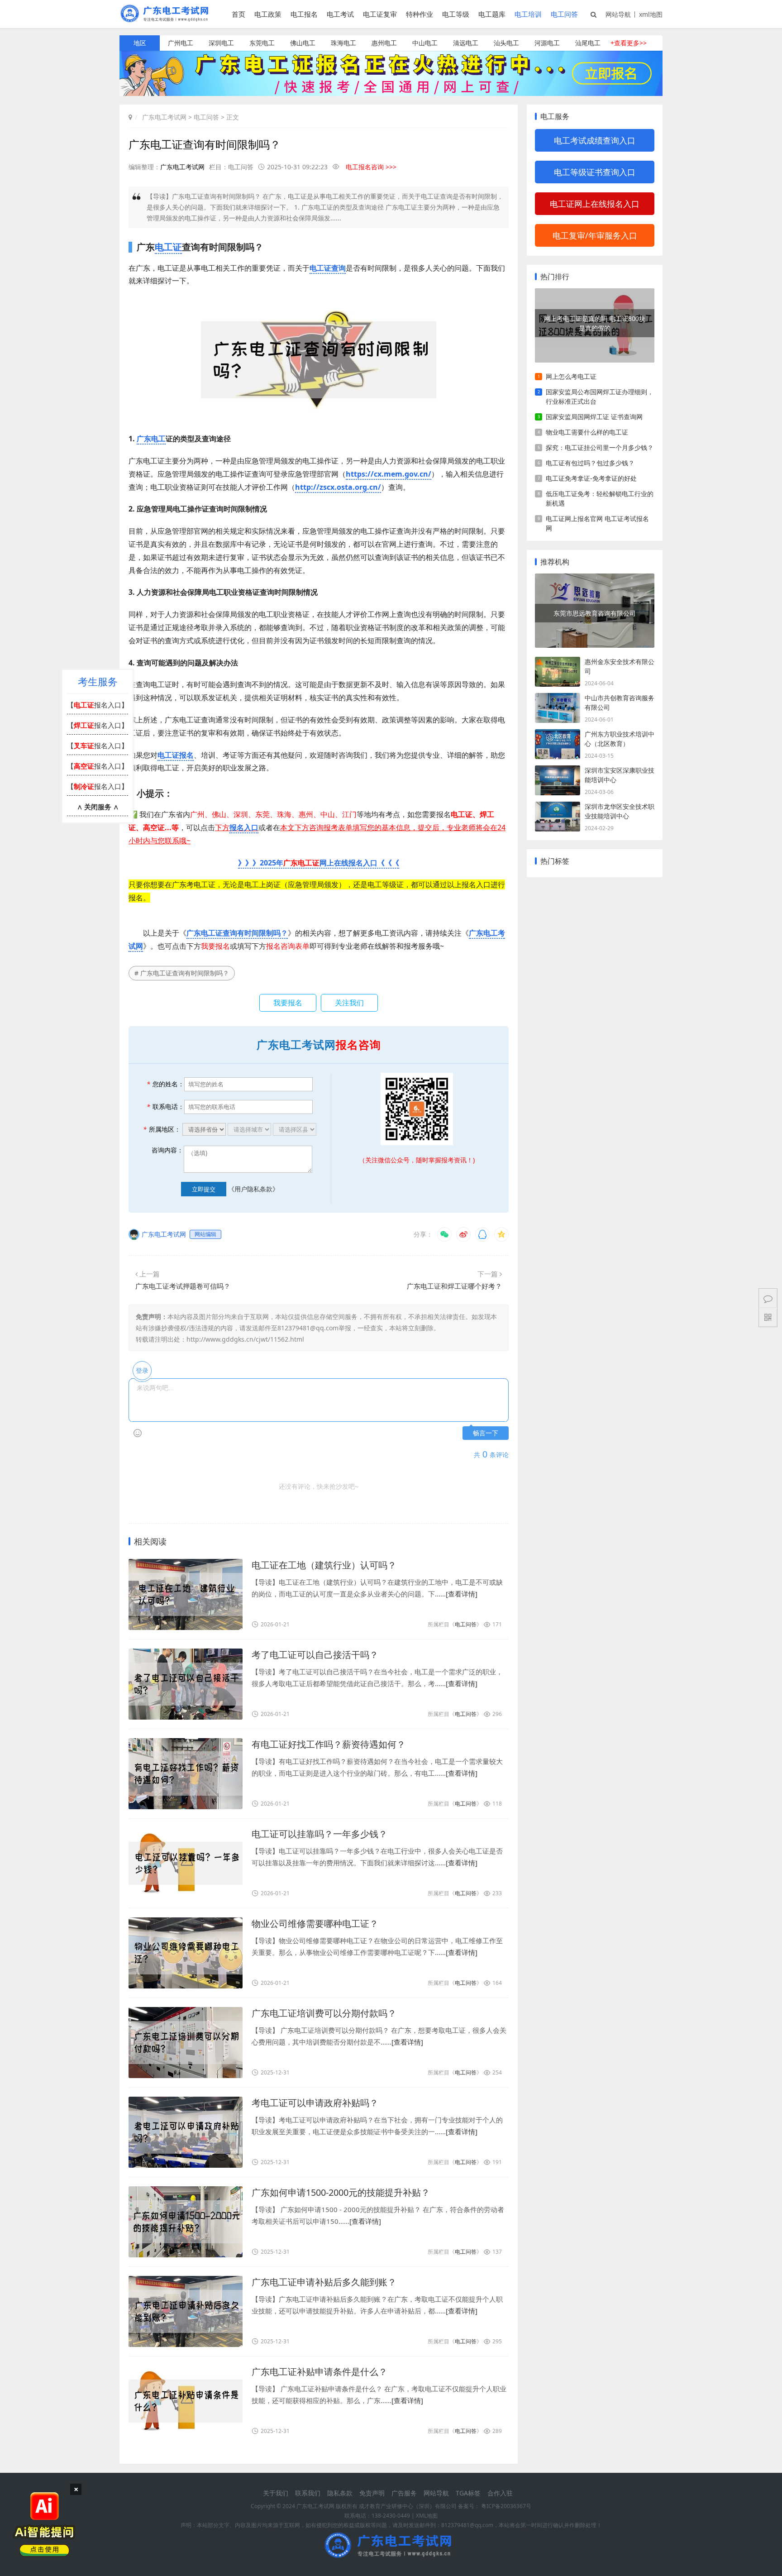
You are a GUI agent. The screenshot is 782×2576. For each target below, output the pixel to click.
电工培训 (528, 14)
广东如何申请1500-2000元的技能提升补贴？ (341, 2192)
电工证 (168, 247)
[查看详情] (462, 1594)
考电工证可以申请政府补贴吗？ (315, 2103)
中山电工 (425, 43)
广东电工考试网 (164, 117)
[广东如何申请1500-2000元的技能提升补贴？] (186, 2222)
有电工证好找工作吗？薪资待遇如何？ (329, 1744)
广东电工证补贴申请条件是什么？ (319, 2372)
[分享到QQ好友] (482, 1234)
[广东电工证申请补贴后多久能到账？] (186, 2311)
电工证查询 (328, 268)
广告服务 (404, 2493)
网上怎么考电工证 (571, 376)
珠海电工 (343, 43)
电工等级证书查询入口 (595, 172)
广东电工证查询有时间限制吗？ (237, 933)
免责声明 (372, 2493)
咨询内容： (167, 1150)
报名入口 (244, 827)
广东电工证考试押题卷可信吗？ (183, 1286)
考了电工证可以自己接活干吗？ (315, 1655)
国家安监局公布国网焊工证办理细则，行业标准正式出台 (600, 397)
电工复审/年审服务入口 (595, 235)
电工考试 (340, 14)
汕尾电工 (588, 43)
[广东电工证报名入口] (391, 93)
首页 (238, 14)
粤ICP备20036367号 (506, 2506)
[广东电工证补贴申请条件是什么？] (186, 2401)
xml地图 (651, 14)
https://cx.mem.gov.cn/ (389, 474)
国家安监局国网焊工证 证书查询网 (594, 417)
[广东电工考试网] (167, 19)
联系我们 (308, 2493)
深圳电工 (221, 43)
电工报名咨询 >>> (371, 167)
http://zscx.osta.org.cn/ (338, 487)
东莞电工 (262, 43)
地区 (140, 43)
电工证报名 (176, 755)
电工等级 (456, 14)
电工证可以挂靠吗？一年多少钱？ (319, 1834)
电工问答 (564, 14)
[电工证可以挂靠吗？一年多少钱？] (186, 1863)
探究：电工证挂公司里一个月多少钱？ (600, 447)
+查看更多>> (629, 43)
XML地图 (427, 2516)
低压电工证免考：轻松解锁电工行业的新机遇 (600, 498)
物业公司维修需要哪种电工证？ (315, 1924)
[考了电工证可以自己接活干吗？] (186, 1684)
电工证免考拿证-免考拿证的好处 (591, 478)
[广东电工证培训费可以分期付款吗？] (186, 2043)
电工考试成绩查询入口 (595, 140)
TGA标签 (468, 2493)
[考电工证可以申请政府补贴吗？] (186, 2132)
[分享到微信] (444, 1234)
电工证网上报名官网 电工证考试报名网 (597, 523)
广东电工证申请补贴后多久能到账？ (324, 2282)
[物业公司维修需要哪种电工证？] (186, 1953)
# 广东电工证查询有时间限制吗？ (182, 973)
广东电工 (151, 439)
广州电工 (181, 43)
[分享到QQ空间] (501, 1234)
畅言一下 (486, 1433)
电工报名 (304, 14)
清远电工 (466, 43)
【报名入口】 (98, 705)
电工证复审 (380, 14)
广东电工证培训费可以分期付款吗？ (324, 2013)
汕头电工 (506, 43)
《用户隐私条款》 (253, 1189)
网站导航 (618, 14)
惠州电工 (384, 43)
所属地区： (162, 1129)
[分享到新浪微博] (463, 1234)
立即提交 (204, 1189)
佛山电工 (303, 43)
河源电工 (547, 43)
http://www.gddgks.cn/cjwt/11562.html (245, 1339)
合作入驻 (500, 2493)
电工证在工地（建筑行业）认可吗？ (324, 1565)
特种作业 (420, 14)
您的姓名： (165, 1084)
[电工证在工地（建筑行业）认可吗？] (186, 1594)
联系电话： (165, 1106)
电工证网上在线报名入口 (595, 204)
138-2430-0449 (391, 2516)
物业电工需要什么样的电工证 (587, 432)
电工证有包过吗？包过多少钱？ (590, 463)
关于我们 (276, 2493)
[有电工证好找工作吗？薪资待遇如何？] (186, 1774)
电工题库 (492, 14)
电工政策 (268, 14)
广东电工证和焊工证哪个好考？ (454, 1286)
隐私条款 (340, 2493)
